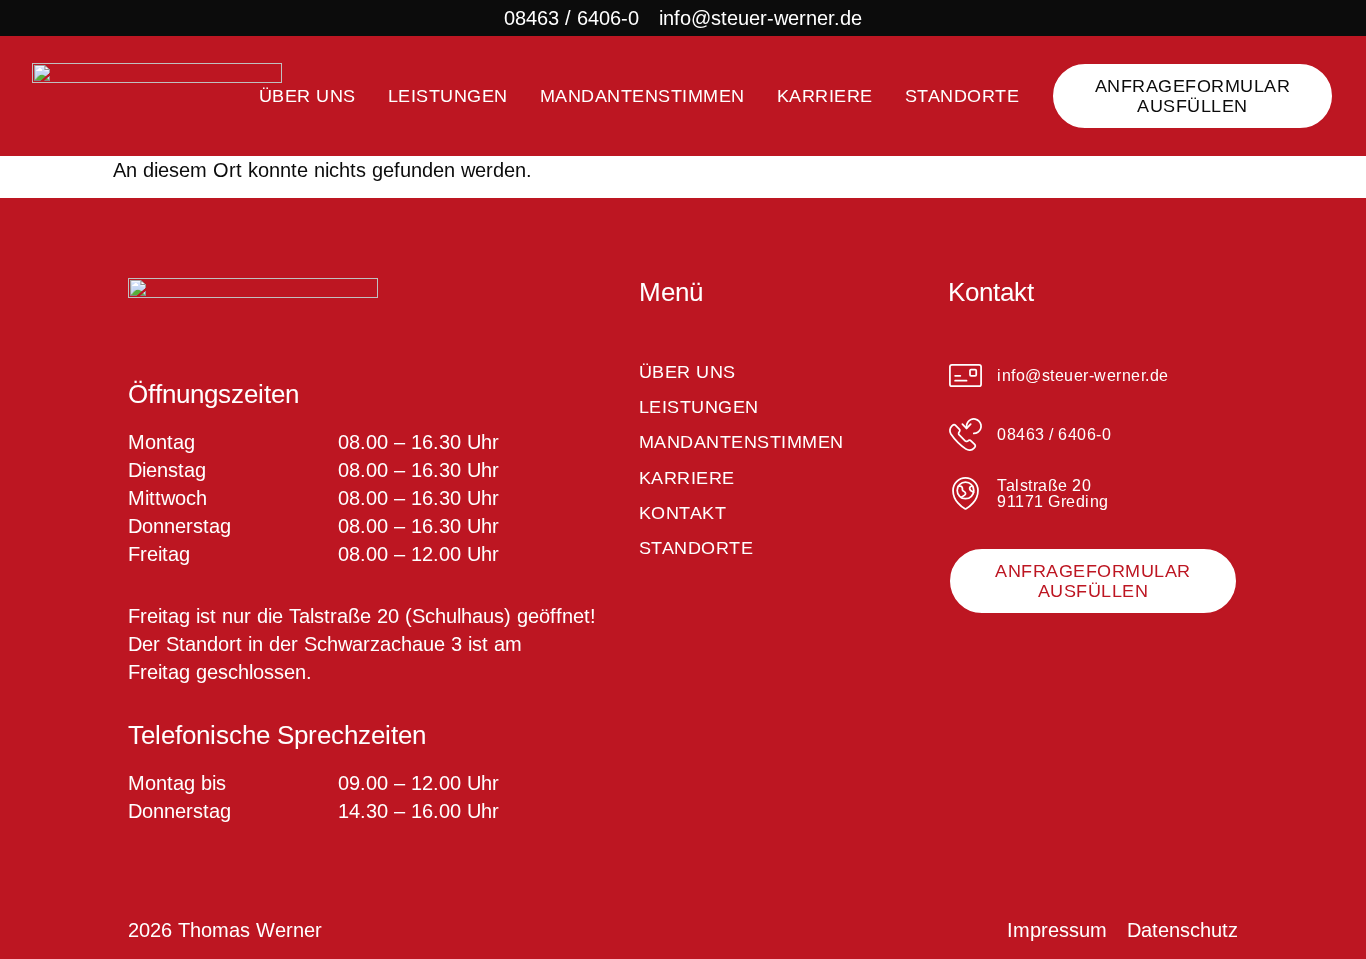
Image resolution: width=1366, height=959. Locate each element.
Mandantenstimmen (642, 96)
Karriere (825, 96)
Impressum (1057, 930)
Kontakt (683, 513)
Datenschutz (1182, 930)
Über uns (307, 96)
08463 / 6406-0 (571, 18)
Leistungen (448, 96)
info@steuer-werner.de (760, 18)
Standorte (962, 96)
